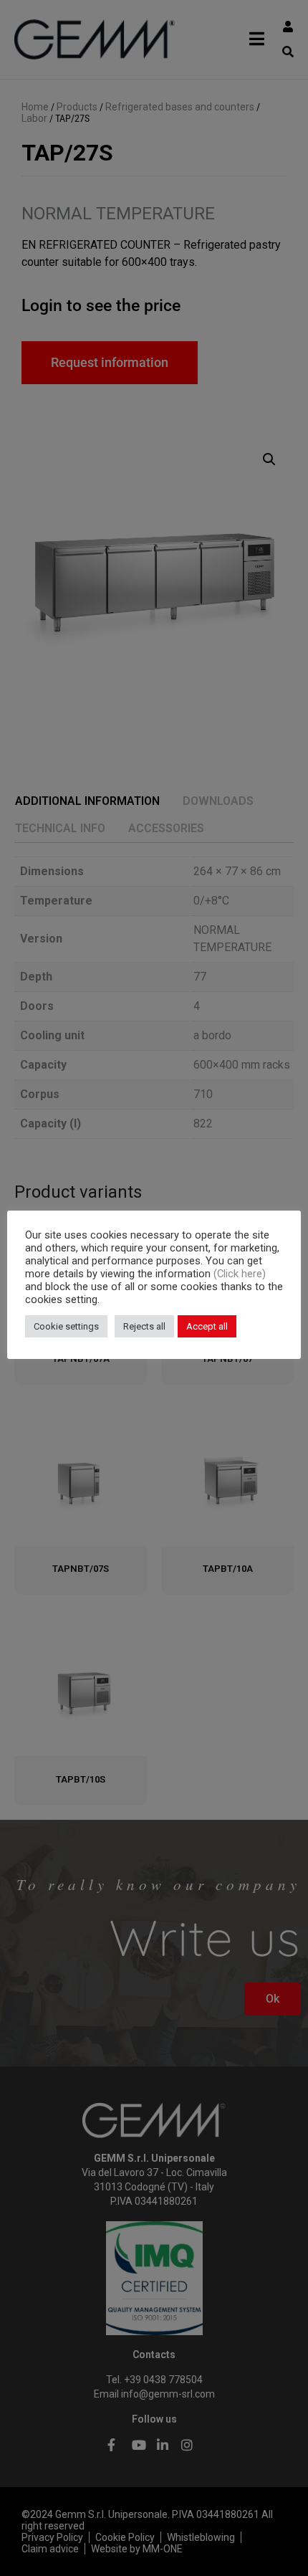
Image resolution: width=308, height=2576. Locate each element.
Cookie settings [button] (66, 1326)
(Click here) (240, 1274)
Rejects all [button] (144, 1326)
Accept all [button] (207, 1326)
